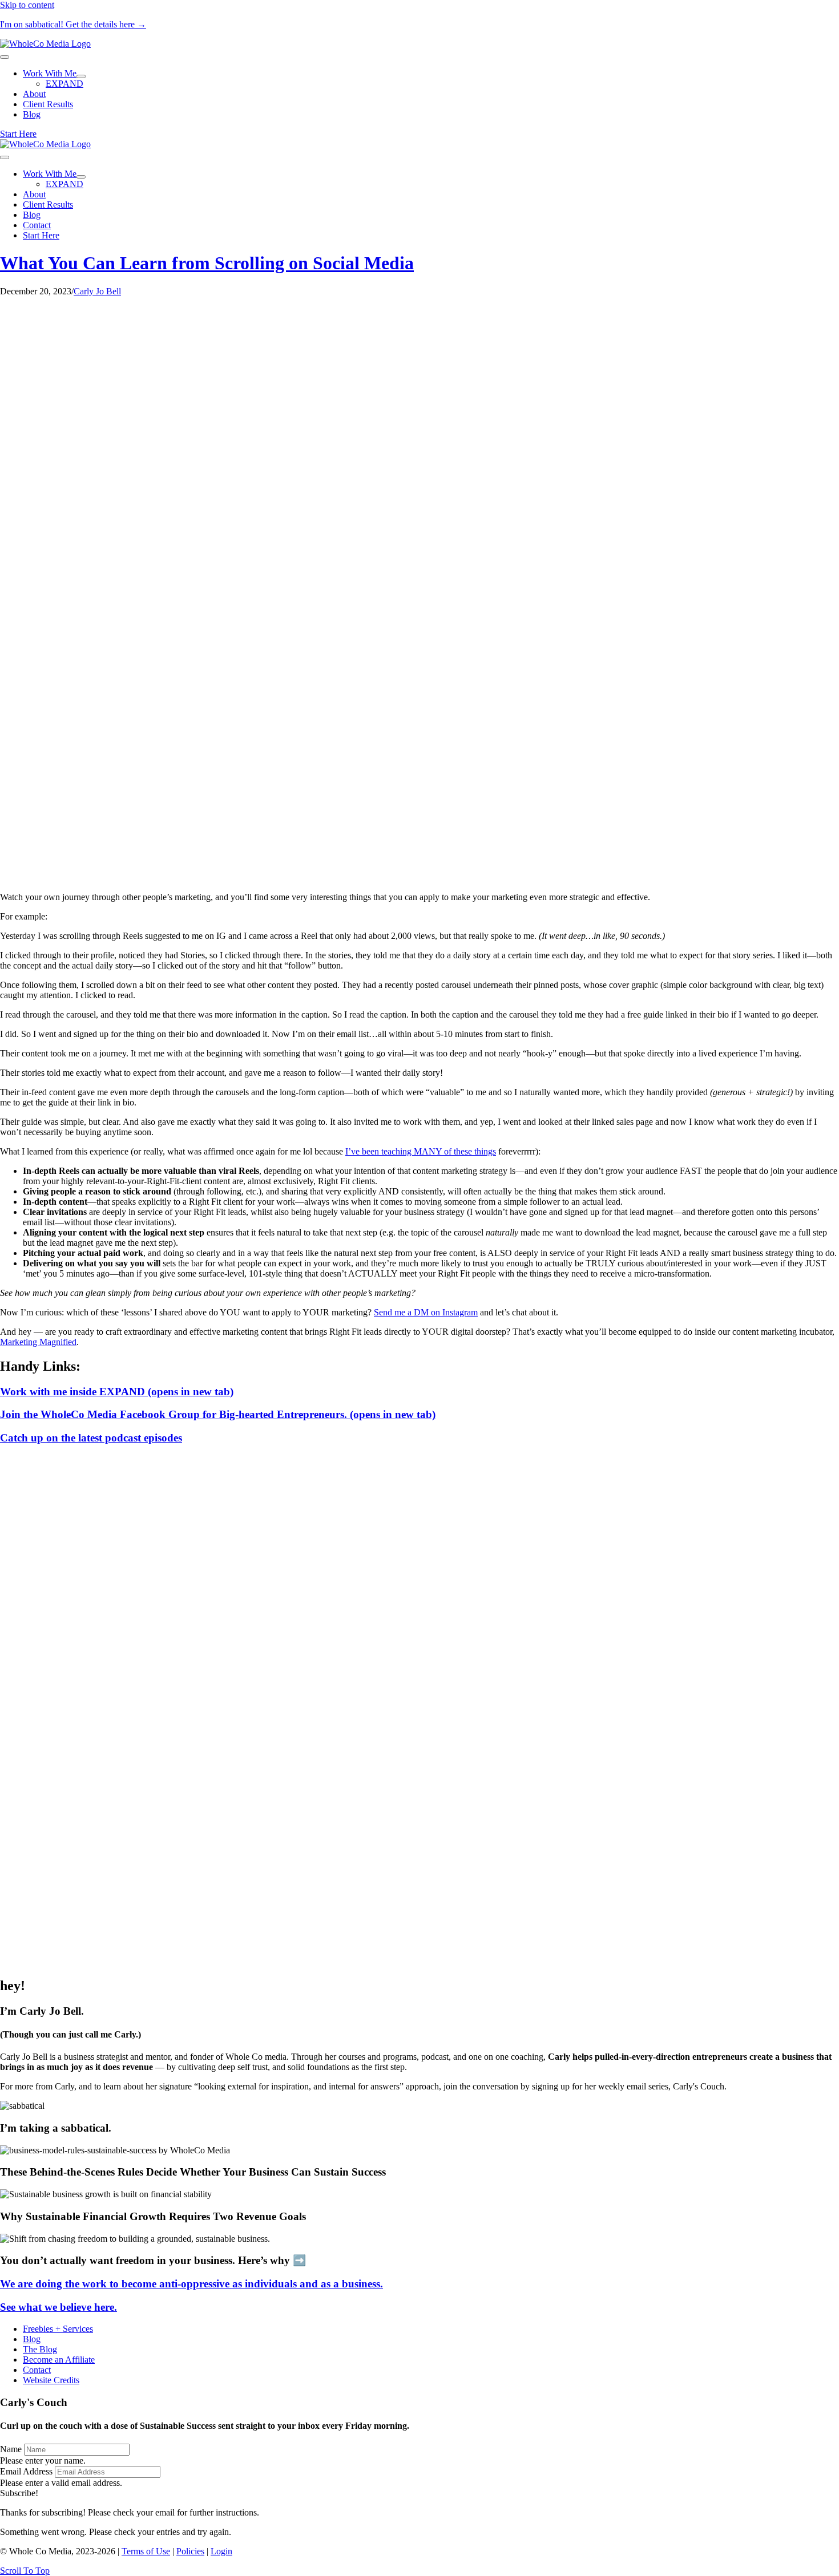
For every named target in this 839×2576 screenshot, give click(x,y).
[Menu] (5, 57)
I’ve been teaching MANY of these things (421, 1151)
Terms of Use (146, 2551)
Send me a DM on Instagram (426, 1312)
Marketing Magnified (38, 1342)
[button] (19, 2493)
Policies (190, 2551)
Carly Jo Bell (97, 291)
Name (11, 2449)
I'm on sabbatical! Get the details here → (73, 24)
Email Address (26, 2471)
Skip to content (27, 5)
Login (221, 2551)
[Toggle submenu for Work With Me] (81, 76)
